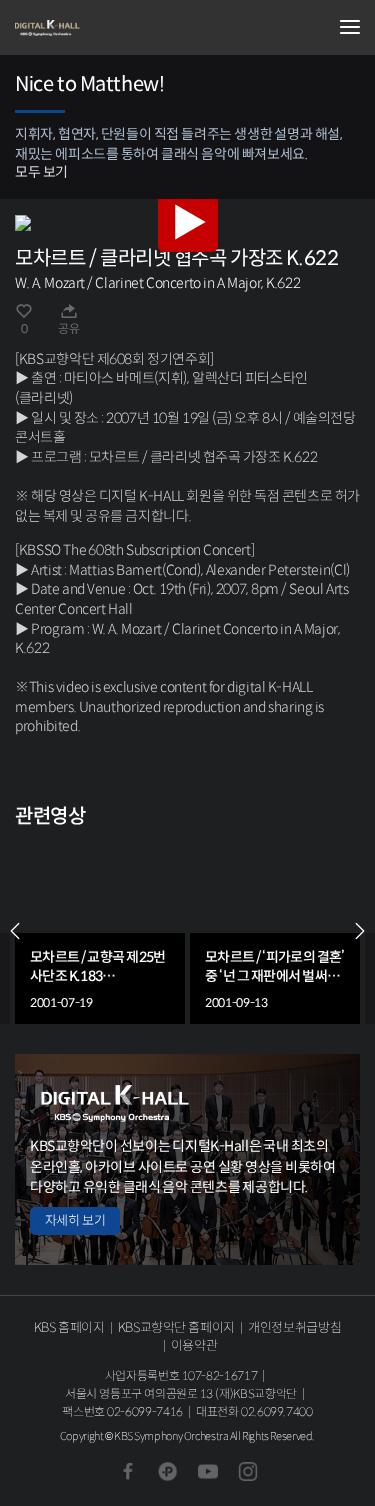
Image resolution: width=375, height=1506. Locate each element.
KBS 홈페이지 (69, 1327)
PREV (15, 931)
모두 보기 (41, 172)
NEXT (360, 931)
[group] (100, 930)
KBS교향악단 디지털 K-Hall (115, 28)
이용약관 (194, 1345)
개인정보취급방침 (294, 1327)
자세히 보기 (75, 1220)
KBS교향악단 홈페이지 (176, 1327)
